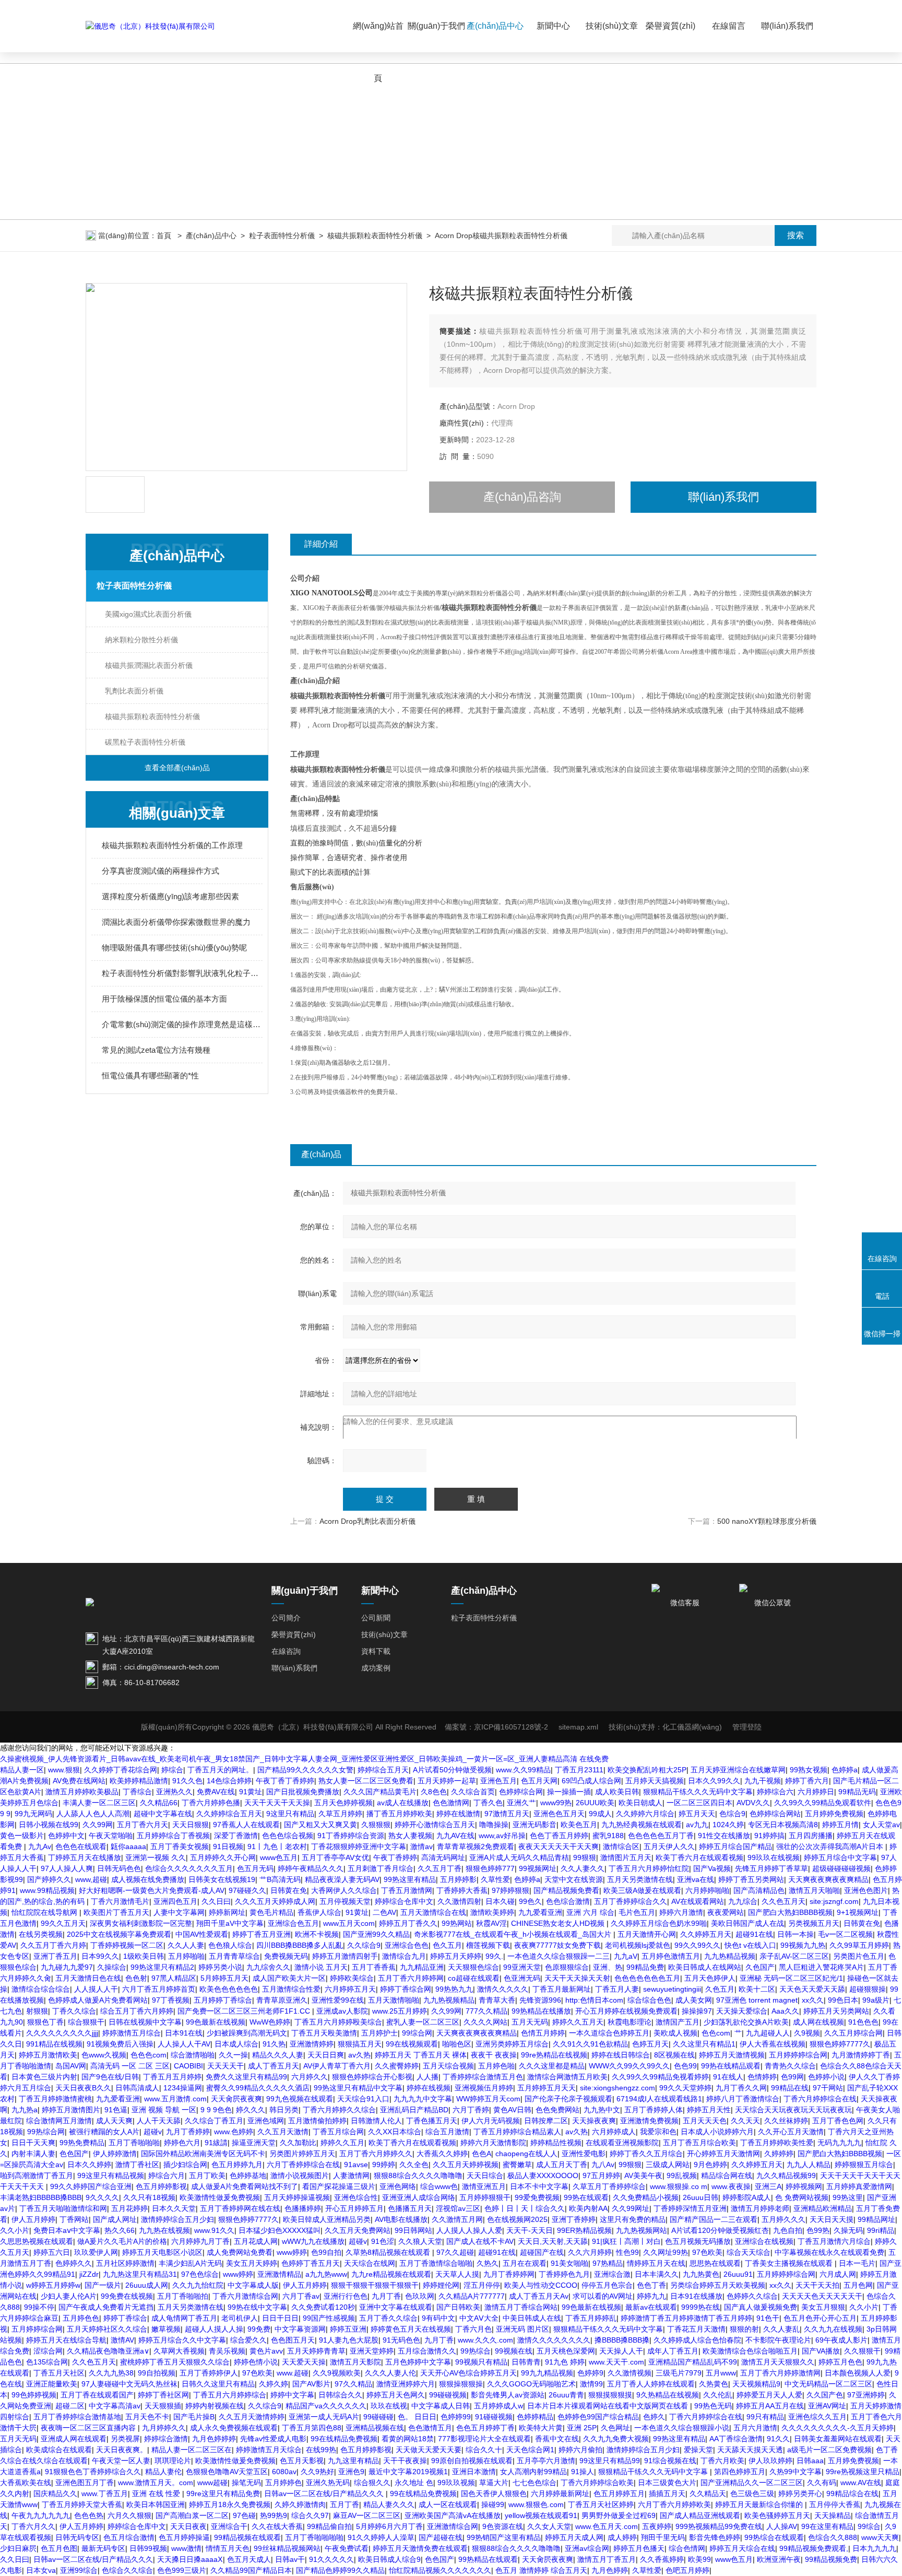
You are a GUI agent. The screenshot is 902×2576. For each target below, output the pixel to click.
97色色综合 (200, 2274)
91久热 (274, 2044)
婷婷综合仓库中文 (404, 1901)
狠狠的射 (744, 2329)
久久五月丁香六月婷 (53, 1945)
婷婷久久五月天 (578, 2022)
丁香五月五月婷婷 (172, 2077)
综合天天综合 (749, 2252)
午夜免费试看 (347, 2548)
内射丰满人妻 (33, 2154)
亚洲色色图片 (866, 1890)
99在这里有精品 (827, 2526)
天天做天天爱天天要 (429, 2450)
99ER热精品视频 (584, 2230)
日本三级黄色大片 (667, 2483)
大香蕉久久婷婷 (442, 2154)
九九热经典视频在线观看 (642, 1825)
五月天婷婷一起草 (447, 1781)
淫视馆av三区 (458, 2208)
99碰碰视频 (448, 2395)
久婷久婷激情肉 (300, 2504)
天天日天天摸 (832, 2219)
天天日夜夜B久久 (83, 2088)
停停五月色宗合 (607, 2285)
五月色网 (858, 2285)
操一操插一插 (569, 1792)
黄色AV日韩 (512, 2110)
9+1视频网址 (858, 1912)
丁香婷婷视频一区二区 (127, 1945)
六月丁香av (301, 2296)
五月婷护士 (379, 2033)
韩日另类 (284, 2110)
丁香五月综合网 (338, 2132)
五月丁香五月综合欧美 (699, 2143)
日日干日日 (280, 2318)
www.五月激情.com (175, 2099)
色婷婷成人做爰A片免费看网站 (98, 2000)
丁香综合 (137, 1792)
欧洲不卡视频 (317, 1934)
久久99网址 (631, 2208)
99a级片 (876, 2000)
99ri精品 (881, 2230)
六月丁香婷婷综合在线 (303, 2165)
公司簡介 (286, 1618)
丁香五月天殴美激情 (324, 2033)
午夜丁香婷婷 (395, 1857)
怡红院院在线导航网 (45, 1912)
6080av (284, 2472)
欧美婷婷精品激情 (139, 1781)
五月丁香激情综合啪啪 (436, 2263)
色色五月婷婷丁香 (485, 2428)
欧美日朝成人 (640, 1803)
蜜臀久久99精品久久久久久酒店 (258, 2088)
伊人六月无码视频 (491, 2121)
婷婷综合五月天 (383, 1770)
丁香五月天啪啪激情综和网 (63, 2208)
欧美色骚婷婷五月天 (777, 2515)
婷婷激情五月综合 (132, 2033)
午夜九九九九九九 (41, 2515)
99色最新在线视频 (216, 2022)
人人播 (428, 2077)
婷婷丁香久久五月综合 (646, 2154)
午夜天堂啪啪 (111, 1836)
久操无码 (848, 2230)
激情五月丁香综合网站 (521, 2307)
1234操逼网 (183, 2088)
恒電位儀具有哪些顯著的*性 (150, 1075)
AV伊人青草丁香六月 (337, 2066)
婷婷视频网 (804, 2186)
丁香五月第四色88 (312, 2428)
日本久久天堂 (174, 2208)
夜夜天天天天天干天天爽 (559, 1846)
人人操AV (782, 2526)
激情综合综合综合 (41, 1989)
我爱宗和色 (658, 2132)
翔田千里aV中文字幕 (230, 1923)
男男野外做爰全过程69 (619, 2515)
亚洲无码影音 (535, 1825)
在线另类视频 (41, 1934)
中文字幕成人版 (253, 2285)
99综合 (869, 2526)
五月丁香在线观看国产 (97, 2395)
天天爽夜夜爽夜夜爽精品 (828, 1879)
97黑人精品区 (174, 1978)
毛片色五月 (637, 1912)
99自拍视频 (157, 2373)
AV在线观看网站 (698, 1901)
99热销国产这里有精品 (504, 2537)
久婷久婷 (274, 2384)
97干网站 (828, 2088)
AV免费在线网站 (79, 1781)
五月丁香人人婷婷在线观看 (651, 2384)
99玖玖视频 (456, 2483)
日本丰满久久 (657, 2274)
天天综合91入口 (363, 2099)
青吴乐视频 (227, 2351)
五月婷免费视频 (853, 2461)
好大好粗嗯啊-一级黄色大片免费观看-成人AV (152, 1890)
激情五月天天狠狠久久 (778, 2362)
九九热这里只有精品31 (140, 2274)
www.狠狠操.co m (679, 2186)
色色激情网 (451, 1803)
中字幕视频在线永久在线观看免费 (829, 2252)
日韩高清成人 (137, 2088)
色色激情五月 (430, 2428)
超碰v (153, 2132)
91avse (356, 2165)
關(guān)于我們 (436, 26)
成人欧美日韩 (617, 1792)
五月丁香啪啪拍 (183, 2296)
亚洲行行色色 (346, 2296)
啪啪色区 (457, 2044)
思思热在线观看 (715, 2263)
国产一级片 (103, 2285)
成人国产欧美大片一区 (289, 1978)
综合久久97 (310, 2515)
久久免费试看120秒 (323, 2307)
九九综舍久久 (268, 1967)
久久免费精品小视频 (646, 2197)
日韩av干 (290, 2559)
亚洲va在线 (696, 1879)
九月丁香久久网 (741, 2088)
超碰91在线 (754, 1934)
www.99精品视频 (47, 1890)
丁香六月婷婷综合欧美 (597, 2483)
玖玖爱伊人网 (96, 2252)
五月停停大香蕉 (835, 2504)
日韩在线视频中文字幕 (145, 2022)
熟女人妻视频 (410, 1836)
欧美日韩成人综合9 (389, 2559)
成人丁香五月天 (274, 2066)
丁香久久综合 (74, 2011)
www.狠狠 (64, 1770)
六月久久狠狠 (129, 2515)
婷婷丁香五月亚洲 (262, 1934)
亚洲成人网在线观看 (74, 2439)
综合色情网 (687, 2548)
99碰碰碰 (378, 2417)
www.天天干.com (616, 2362)
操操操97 (697, 2011)
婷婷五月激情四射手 (345, 1956)
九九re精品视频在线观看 (391, 2274)
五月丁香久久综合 (388, 2318)
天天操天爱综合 (742, 2011)
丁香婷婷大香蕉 (462, 1890)
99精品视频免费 (831, 2559)
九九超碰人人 (768, 2033)
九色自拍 (788, 2230)
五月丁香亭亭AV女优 (335, 1857)
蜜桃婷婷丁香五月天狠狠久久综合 (175, 2362)
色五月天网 (539, 1781)
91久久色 (187, 1781)
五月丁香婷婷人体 (654, 2110)
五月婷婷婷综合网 (798, 2055)
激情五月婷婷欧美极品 (82, 1792)
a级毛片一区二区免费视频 (829, 2450)
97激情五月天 (507, 1814)
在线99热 (321, 2450)
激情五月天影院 (355, 2362)
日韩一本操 (796, 1934)
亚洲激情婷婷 (312, 2044)
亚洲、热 (608, 1967)
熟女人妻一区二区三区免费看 (366, 1781)
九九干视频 (763, 1781)
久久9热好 (317, 2472)
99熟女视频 (809, 1770)
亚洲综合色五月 (293, 1923)
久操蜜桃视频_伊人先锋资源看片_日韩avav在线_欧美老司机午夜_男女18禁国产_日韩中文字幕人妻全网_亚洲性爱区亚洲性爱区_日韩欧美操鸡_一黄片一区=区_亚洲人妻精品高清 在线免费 (304, 1759)
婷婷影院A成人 (747, 2197)
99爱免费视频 (537, 2197)
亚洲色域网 (266, 2121)
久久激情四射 (459, 1901)
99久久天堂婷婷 (685, 2088)
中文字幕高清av (115, 2406)
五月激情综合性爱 (291, 1989)
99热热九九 (454, 1989)
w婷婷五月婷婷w (53, 2285)
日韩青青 (526, 2362)
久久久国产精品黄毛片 (380, 1792)
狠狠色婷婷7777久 (840, 2044)
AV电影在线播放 (401, 2219)
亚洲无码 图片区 (523, 2329)
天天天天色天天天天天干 (822, 2296)
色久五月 (447, 1945)
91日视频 (228, 1846)
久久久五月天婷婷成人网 (275, 1901)
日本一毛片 (857, 2263)
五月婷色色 (81, 2318)
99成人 (600, 1814)
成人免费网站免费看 (240, 2252)
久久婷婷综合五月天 (229, 1814)
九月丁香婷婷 (188, 2132)
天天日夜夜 (188, 2526)
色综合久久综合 (127, 2570)
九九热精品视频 (730, 1956)
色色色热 (89, 2515)
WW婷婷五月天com (488, 2099)
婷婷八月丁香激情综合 (743, 2099)
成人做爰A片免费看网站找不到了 (245, 2186)
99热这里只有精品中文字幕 (358, 2088)
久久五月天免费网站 (358, 2230)
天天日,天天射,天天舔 (553, 2241)
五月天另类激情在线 (640, 1879)
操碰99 (493, 2504)
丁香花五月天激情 (696, 2329)
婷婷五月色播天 (639, 2548)
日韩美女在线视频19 (222, 1879)
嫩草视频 (166, 2329)
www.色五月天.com (607, 2526)
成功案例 (376, 1668)
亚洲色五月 (499, 1781)
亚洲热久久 (174, 1792)
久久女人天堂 (549, 2526)
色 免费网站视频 (802, 2197)
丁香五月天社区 (59, 2373)
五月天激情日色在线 (88, 1978)
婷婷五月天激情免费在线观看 (420, 2548)
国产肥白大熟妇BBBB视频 (790, 1912)
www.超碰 (293, 2373)
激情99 (591, 2384)
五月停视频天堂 (345, 1901)
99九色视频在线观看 (300, 2099)
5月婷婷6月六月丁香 (389, 2526)
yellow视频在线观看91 (541, 2515)
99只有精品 (765, 2417)
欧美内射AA (588, 2208)
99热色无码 (713, 2406)
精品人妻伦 (163, 2472)
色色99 (685, 2066)
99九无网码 (33, 1814)
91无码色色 (401, 2340)
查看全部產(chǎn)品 (177, 768)
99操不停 (39, 2307)
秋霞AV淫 (491, 1923)
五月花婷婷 (129, 2208)
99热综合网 (46, 2132)
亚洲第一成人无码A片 (324, 2417)
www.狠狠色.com (536, 2504)
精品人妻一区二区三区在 (192, 2450)
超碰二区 (70, 2406)
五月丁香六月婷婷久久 (376, 2154)
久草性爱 (495, 1879)
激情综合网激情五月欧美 (567, 2077)
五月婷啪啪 (186, 1956)
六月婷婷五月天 (350, 1989)
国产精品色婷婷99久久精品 (340, 2570)
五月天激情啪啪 (394, 2000)
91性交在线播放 (724, 1836)
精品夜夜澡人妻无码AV (342, 1879)
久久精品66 (159, 1803)
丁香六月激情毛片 (120, 1901)
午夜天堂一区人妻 (121, 2461)
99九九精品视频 (547, 2373)
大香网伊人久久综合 (344, 1890)
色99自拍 (326, 2252)
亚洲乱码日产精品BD (414, 2110)
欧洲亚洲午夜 (779, 2559)
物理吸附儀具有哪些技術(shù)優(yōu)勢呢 (174, 948)
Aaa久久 (785, 2011)
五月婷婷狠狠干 (485, 2197)
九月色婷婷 (610, 2570)
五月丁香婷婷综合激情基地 (77, 2417)
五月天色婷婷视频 (343, 1803)
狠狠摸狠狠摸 (610, 2395)
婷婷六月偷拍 (580, 2450)
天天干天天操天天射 (577, 1978)
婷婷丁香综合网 (406, 1989)
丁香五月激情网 (407, 1890)
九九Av (40, 1846)
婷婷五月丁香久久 (408, 1923)
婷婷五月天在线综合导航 (66, 2340)
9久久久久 (102, 2197)
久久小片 (15, 2230)
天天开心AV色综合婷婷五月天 (468, 2373)
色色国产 (74, 2154)
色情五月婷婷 (543, 2033)
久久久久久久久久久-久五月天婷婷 (838, 2428)
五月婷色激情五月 (671, 1956)
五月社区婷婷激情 (125, 2263)
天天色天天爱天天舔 (812, 1989)
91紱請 (216, 2143)
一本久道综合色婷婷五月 (609, 2033)
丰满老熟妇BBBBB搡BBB (41, 2197)
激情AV (122, 2340)
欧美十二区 (757, 1989)
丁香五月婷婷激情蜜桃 (55, 2099)
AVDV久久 (753, 1803)
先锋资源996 (540, 2000)
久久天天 (745, 2121)
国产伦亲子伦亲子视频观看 (568, 2099)
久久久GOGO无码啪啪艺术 (531, 2384)
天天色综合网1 (530, 2450)
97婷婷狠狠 (511, 1890)
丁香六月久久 (33, 2526)
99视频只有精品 (481, 2362)
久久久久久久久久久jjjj (62, 2033)
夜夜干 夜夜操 (494, 2055)
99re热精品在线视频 (554, 2055)
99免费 (259, 2329)
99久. (494, 1956)
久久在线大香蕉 (277, 2526)
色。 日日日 (417, 2417)
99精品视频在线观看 (247, 2537)
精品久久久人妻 (278, 2055)
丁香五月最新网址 (562, 1989)
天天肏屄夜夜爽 (236, 2099)
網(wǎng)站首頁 (378, 52)
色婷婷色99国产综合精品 (598, 2417)
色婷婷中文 (66, 1836)
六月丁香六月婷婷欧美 (674, 2504)
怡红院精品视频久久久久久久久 (440, 2570)
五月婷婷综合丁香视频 (173, 1836)
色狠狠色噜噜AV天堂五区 (227, 2472)
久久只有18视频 (149, 2197)
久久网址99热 (666, 2252)
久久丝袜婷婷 (786, 2121)
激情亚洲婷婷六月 (406, 2384)
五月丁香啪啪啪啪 (314, 2537)
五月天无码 (530, 2022)
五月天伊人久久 (669, 1846)
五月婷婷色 (283, 2483)
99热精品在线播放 (541, 2011)
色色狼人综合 (230, 1945)
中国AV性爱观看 (202, 1934)
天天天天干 (225, 2066)
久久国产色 (825, 2395)
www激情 (186, 2548)
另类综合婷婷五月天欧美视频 (718, 2285)
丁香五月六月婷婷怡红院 (649, 1868)
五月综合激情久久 (427, 2351)
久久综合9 (364, 1945)
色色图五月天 (293, 2340)
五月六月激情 (755, 2428)
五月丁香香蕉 (374, 1967)
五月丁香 (345, 2504)
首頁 (165, 236)
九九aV (626, 1956)
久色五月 (720, 1989)
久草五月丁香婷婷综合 (609, 2186)
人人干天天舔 (159, 2121)
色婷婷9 (590, 2373)
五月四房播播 (811, 1836)
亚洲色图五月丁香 (85, 2483)
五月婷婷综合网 (37, 2329)
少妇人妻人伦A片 (69, 2296)
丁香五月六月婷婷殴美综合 (338, 2022)
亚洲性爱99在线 (338, 2000)
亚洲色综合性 (356, 2197)
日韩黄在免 (289, 1890)
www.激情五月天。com (156, 2483)
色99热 (818, 2230)
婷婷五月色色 (840, 2362)
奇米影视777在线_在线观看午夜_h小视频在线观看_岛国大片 (514, 1934)
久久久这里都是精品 (552, 2066)
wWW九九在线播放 (313, 2241)
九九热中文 (602, 2110)
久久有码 (822, 2483)
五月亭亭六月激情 (546, 2461)
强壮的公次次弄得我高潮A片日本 (831, 1846)
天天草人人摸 (457, 2274)
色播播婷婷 (303, 2208)
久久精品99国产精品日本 (251, 2570)
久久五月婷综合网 (853, 2033)
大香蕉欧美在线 (26, 2483)
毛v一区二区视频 (845, 1934)
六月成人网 (838, 2274)
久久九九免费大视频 (616, 2439)
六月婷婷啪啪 (707, 1890)
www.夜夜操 (731, 2186)
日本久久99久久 (714, 1781)
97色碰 (244, 2515)
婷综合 (172, 1770)
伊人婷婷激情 (115, 2154)
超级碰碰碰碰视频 (841, 1868)
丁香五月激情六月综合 (834, 2241)
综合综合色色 (649, 2000)
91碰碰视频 (494, 2417)
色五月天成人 (249, 2559)
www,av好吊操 (502, 1836)
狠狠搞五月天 (360, 2044)
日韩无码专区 (77, 2537)
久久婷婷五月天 (706, 1934)
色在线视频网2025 (517, 2219)
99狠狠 (585, 1857)
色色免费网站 (557, 2110)
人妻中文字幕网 (179, 1912)
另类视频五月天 (814, 1923)
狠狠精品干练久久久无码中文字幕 (698, 1792)
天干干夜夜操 (405, 2461)
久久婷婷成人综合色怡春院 (697, 2340)
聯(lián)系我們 (787, 26)
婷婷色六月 (182, 2143)
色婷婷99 (456, 2417)
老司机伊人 (240, 2318)
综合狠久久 (372, 2483)
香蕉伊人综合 (319, 1912)
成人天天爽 (114, 2121)
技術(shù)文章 (612, 26)
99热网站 (457, 1923)
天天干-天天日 (530, 2230)
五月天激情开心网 (647, 1934)
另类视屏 (125, 2439)
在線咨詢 (286, 1651)
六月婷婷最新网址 (560, 2493)
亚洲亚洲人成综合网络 (419, 2197)
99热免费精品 (82, 2143)
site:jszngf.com (834, 1901)
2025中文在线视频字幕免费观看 (119, 1934)
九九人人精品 (809, 2165)
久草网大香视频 (179, 2351)
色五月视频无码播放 (698, 2241)
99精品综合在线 (852, 2493)
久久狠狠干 (862, 2351)
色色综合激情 (568, 1901)
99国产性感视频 (329, 2318)
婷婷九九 (651, 2296)
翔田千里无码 (663, 2537)
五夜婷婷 (657, 2526)
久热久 (488, 2263)
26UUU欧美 (595, 1803)
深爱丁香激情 (236, 1836)
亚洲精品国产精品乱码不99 (693, 2362)
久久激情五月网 (457, 2219)
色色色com (149, 2055)
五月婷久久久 (784, 2219)
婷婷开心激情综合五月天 (435, 1825)
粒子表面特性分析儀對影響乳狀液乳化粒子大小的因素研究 (182, 973)
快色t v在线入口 (750, 1945)
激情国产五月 (678, 2022)
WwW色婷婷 (270, 2022)
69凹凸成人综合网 (591, 1781)
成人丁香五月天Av (539, 2296)
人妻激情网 (351, 2175)
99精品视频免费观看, (814, 2548)
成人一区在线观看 (448, 2504)
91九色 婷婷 (565, 2362)
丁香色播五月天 (432, 2121)
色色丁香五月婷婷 (559, 1836)
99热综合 (476, 2351)
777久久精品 (486, 2011)
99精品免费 (645, 1967)
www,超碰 (91, 1879)
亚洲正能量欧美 (52, 2384)
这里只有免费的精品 (633, 2219)
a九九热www (326, 2274)
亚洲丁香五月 (55, 1956)
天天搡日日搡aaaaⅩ (190, 2559)
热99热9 (274, 2515)
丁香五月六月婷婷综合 (230, 2395)
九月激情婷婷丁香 (861, 2055)
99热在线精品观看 (731, 2066)
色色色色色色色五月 (647, 1978)
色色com (716, 2033)
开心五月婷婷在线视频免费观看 (626, 2011)
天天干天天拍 (817, 2285)
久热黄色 (714, 2384)
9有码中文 (438, 2318)
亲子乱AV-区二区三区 (794, 1956)
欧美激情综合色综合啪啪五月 (750, 2351)
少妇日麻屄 (18, 2548)
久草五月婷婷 (340, 1814)
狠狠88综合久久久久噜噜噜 (418, 2175)
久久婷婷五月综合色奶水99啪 (659, 1923)
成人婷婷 (622, 2537)
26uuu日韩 (701, 2197)
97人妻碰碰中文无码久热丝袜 (129, 2384)
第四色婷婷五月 (740, 2472)
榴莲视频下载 (488, 1945)
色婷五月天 (650, 2044)
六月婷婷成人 (614, 2132)
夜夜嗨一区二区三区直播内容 (89, 2428)
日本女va (41, 2570)
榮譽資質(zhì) (670, 26)
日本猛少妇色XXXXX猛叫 (280, 2230)
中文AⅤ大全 (479, 2318)
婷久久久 (251, 2110)
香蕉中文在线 (557, 2439)
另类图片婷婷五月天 (302, 2154)
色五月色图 (59, 2548)
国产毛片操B (194, 2417)
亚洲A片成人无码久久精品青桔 (519, 1857)
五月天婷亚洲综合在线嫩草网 (738, 1770)
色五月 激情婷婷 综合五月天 (541, 2570)
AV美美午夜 (643, 2175)
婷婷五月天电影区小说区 (162, 2252)
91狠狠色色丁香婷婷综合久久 (93, 2472)
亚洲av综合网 (587, 2548)
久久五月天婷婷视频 (466, 2165)
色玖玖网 (420, 2296)
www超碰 (212, 2483)
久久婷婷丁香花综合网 (121, 1770)
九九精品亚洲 (422, 1967)
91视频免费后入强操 (120, 2044)
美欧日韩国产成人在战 (747, 1923)
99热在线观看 (586, 2197)
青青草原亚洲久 (282, 2000)
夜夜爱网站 (726, 1912)
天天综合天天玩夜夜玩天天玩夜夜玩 (793, 2110)
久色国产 (760, 1967)
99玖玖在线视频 (774, 1857)
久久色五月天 (784, 1901)
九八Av (603, 2165)
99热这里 (848, 2197)
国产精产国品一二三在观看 (714, 2219)
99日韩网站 (413, 2230)
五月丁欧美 (207, 2175)
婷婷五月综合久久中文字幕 (182, 2340)
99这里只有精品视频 (111, 2175)
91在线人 (728, 2077)
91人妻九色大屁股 (349, 2340)
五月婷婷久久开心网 (223, 1857)
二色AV (384, 1912)
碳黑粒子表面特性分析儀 (145, 742)
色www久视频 (104, 2055)
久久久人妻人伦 (390, 2373)
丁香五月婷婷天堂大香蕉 (82, 2504)
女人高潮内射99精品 (533, 2472)
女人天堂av (881, 1825)
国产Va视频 (712, 1868)
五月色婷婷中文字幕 (418, 2362)
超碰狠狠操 (868, 1989)
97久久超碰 (455, 2252)
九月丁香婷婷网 (509, 2274)
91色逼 (116, 2110)
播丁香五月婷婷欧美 (399, 1814)
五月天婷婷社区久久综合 (107, 2329)
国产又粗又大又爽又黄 (321, 1825)
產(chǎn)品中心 (495, 26)
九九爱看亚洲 (540, 1912)
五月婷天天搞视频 (655, 1781)
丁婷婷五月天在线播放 (85, 1857)
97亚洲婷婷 (866, 2395)
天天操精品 (833, 2515)
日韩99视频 (148, 2548)
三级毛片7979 (679, 2373)
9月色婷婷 (710, 2165)
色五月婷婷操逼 (184, 2537)
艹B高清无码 (280, 1879)
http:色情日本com (594, 2000)
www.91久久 (214, 2230)
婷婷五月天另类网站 (836, 2011)
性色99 (627, 2252)
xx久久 (813, 2000)
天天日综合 (485, 2175)
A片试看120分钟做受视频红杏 (720, 2230)
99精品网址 (876, 2219)
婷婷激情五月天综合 (269, 2450)
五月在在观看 (525, 2263)
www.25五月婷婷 (400, 2011)
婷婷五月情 (840, 1825)
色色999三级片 (182, 2570)
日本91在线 (184, 2033)
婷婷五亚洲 (348, 2329)
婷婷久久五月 (342, 2143)
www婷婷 (292, 2252)
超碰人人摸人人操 (214, 2329)
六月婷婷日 (816, 1792)
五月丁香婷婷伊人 (209, 2373)
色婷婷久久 (74, 2263)
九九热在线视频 (164, 2230)
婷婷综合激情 (166, 2439)
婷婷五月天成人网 (574, 2537)
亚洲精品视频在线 (375, 2428)
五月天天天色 (705, 2121)
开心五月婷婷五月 (354, 2208)
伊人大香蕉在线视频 (773, 2044)
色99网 (792, 2077)
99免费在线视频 (127, 2296)
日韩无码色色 (119, 1868)
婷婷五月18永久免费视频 (230, 2504)
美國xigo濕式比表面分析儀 (148, 614)
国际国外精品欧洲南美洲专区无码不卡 (203, 2154)
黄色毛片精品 (271, 1912)
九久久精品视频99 (786, 2175)
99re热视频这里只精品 (863, 2472)
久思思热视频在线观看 (37, 2241)
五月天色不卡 (147, 2417)
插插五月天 (667, 2493)
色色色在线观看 (81, 1846)
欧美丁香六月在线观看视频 (699, 1857)
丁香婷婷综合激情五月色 (483, 2077)
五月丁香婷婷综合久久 (631, 1901)
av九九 (697, 1825)
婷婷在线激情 (458, 1814)
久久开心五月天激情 (791, 2132)
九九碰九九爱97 (67, 1967)
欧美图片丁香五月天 (116, 1912)
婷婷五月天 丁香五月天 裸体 (421, 2055)
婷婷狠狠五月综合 (864, 2165)
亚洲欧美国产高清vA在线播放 (453, 2515)
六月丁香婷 (471, 2110)
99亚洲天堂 (522, 1967)
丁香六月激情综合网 (245, 2296)
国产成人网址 (115, 2219)
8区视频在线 (674, 2055)
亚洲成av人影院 (342, 2011)
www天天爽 (880, 2537)
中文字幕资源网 (300, 2329)
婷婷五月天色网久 (396, 2395)
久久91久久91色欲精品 (590, 2044)
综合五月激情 (447, 2132)
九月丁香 (386, 2296)
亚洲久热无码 (328, 2483)
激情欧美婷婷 (492, 1912)
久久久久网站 (485, 2022)
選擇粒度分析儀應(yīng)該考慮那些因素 (170, 896)
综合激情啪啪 (193, 2055)
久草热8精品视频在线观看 (389, 2252)
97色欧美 (707, 2252)
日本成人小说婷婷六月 (717, 2132)
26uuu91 (738, 2274)
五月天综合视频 (448, 2066)
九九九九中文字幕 (423, 2099)
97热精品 (608, 2263)
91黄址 (251, 1792)
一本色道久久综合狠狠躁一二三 (559, 1956)
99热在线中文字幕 (257, 2307)
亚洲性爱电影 (584, 2154)
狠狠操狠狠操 (461, 2384)
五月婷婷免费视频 (834, 1814)
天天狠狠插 (163, 2406)
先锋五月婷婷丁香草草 (772, 1868)
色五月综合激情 (129, 2537)
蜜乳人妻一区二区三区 (423, 2022)
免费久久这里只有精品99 (246, 2077)
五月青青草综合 (234, 1956)
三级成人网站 (668, 2165)
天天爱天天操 (304, 2362)
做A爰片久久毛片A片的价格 (122, 2241)
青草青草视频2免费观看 (476, 1846)
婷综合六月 (167, 2175)
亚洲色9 (351, 2472)
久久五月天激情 (283, 2132)
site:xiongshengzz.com (618, 2088)
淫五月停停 (482, 2285)
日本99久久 (100, 1956)
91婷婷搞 (769, 1836)
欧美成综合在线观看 (59, 2450)
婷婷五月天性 (709, 2110)
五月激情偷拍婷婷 (317, 2121)
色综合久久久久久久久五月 (189, 1868)
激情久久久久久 (503, 1989)
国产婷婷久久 (49, 1879)
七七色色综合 (535, 2483)
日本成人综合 (236, 2044)
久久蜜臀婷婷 (397, 2066)
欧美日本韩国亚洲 (156, 2504)
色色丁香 (651, 2285)
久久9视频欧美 (337, 2373)
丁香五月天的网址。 (220, 1770)
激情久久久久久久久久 (554, 2340)
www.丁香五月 (105, 2493)
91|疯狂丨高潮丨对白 (626, 2241)
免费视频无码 (286, 1956)
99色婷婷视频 (34, 2395)
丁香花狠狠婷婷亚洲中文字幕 (359, 1846)
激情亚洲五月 (484, 2186)
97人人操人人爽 (67, 1868)
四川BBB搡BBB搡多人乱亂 (300, 1945)
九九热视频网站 (642, 2230)
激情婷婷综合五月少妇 (177, 2219)
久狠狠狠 (376, 1825)
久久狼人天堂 (420, 2241)
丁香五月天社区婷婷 (601, 2504)
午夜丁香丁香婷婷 (285, 1781)
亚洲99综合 (79, 2570)
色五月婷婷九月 (237, 2165)
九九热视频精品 (449, 2000)
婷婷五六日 (52, 2252)
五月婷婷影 (458, 1879)
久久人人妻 (186, 1945)
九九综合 (743, 1901)
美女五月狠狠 (823, 2307)
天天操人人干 (621, 2351)
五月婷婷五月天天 (547, 2088)
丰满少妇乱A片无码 (190, 2263)
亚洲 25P (582, 2428)
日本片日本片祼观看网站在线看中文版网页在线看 (609, 2406)
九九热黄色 (701, 2274)
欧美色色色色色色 (229, 1989)
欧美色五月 (579, 1825)
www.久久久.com (485, 2340)
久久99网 (98, 1825)
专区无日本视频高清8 (783, 1825)
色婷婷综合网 (521, 1792)
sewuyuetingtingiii (672, 1989)
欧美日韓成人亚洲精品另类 (327, 2219)
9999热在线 (701, 2307)
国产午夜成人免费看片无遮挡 (106, 2307)
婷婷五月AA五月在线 (770, 2406)
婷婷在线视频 (429, 2088)
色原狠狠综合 (567, 1967)
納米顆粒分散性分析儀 (141, 640)
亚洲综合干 (229, 2526)
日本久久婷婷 (89, 2165)
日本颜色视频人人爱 (858, 2373)
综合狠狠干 (86, 2022)
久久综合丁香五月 (214, 2121)
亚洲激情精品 (279, 2274)
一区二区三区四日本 (699, 1803)
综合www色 (439, 2186)
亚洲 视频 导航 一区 (164, 2110)
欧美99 (699, 2559)
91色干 (768, 2318)
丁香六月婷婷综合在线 (820, 2099)
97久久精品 (353, 2384)
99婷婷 (384, 2165)
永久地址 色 (414, 2483)
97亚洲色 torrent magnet (757, 2000)
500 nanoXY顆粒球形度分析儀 (767, 1521)
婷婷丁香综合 (125, 2318)
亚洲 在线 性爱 (157, 2493)
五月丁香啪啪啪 (134, 2143)
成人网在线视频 (818, 2022)
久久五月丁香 (440, 1868)
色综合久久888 (833, 2537)
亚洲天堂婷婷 (372, 2351)
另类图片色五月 (859, 1956)
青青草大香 (497, 2000)
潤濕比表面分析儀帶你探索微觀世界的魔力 (176, 922)
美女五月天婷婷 (252, 2263)
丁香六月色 (473, 2329)
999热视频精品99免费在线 (719, 2526)
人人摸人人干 (96, 1989)
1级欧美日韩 (144, 1956)
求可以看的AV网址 (603, 2296)
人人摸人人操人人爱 (469, 2230)
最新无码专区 (103, 2548)
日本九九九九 (874, 2548)
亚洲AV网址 (827, 2406)
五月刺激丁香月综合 (381, 1868)
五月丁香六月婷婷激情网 (780, 2373)
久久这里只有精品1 (704, 2044)
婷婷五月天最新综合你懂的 (760, 2504)
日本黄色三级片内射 (44, 2077)
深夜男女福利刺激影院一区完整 (141, 1923)
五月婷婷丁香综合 (223, 2000)
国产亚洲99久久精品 (376, 1934)
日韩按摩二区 (546, 2121)
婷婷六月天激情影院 (493, 2143)
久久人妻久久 (583, 1868)
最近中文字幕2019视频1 (408, 2472)
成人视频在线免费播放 (148, 1879)
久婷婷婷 (779, 2154)
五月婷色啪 (496, 2066)
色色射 (136, 1978)
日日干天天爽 (33, 2143)
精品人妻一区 (22, 1770)
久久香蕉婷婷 (662, 2559)
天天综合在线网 (370, 2263)
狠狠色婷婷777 (490, 1868)
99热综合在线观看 (774, 2537)
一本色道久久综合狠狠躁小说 (682, 2428)
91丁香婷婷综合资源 (351, 1836)
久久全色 (414, 2165)
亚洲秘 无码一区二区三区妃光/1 (791, 1978)
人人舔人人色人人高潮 (93, 1814)
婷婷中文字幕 (292, 2395)
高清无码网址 (443, 1857)
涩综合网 (48, 2351)
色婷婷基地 (248, 2175)
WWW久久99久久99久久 (629, 2066)
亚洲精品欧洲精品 (823, 2208)
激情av (422, 1846)
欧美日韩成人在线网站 (705, 1967)
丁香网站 (74, 2219)
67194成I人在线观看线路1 (659, 2099)
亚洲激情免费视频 (649, 2121)
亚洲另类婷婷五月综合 (512, 2044)
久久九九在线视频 (833, 2329)
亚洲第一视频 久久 (156, 1857)
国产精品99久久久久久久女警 (305, 1770)
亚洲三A (768, 2186)
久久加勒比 (298, 2143)
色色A (482, 2154)
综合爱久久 (248, 2340)
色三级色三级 (752, 2493)
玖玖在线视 (389, 2406)
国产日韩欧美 (458, 2307)
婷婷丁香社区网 (163, 2395)
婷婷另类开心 (800, 2493)
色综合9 (732, 1814)
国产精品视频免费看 (566, 1890)
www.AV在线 (861, 2483)
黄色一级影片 (22, 1836)
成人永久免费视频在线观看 (234, 2428)
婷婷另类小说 (220, 1967)
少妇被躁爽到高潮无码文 (247, 2033)
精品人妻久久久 (389, 2504)
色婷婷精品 (535, 2417)
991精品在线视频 (54, 2044)
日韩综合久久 (340, 2395)
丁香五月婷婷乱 (591, 2318)
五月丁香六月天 (143, 1825)
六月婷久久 (310, 2077)
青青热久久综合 (790, 2066)
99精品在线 (790, 2088)
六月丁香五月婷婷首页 (159, 1989)
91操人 (583, 2472)
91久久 (778, 2439)
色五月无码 (255, 1868)
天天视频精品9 (756, 2384)
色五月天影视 (302, 2461)
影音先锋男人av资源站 (508, 2395)
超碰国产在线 (542, 2252)
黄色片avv (266, 2351)
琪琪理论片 (173, 2461)
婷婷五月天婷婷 (456, 1956)
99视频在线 (514, 2351)
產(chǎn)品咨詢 (522, 497)
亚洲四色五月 (175, 1901)
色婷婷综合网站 (775, 1814)
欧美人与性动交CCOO (541, 2285)
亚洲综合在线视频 (764, 2241)
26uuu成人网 (147, 2285)
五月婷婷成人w (499, 2406)
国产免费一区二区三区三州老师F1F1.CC (245, 2011)
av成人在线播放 (403, 1803)
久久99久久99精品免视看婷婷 (660, 2077)
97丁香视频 (171, 2000)
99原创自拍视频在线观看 (472, 2461)
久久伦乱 (718, 2395)
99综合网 (417, 2033)
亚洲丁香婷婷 (574, 2219)
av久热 (359, 2055)
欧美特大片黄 (541, 2428)
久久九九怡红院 (198, 2285)
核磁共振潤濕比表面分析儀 (149, 665)
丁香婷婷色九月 (564, 2274)
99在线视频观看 (412, 2044)
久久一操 (233, 2055)
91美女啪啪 (569, 2263)
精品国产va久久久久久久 (326, 2406)
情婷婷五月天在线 (656, 2263)
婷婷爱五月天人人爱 (769, 2395)
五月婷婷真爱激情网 (859, 2186)
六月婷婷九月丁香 (200, 2241)
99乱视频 (682, 2175)
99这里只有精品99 (610, 2461)
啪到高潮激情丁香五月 (37, 2175)
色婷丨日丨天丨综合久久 (525, 2208)
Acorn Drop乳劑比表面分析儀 (367, 1521)
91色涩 (383, 2241)
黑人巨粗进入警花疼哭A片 (821, 1967)
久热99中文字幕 (796, 2472)
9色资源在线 (503, 2526)
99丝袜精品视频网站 (287, 2548)
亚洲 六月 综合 (590, 1912)
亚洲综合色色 (407, 1945)
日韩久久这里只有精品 (218, 2384)
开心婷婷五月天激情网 (723, 2154)
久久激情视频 (630, 2373)
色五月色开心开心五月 (820, 2318)
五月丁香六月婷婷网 (411, 1978)
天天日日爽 (326, 2055)
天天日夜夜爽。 (122, 2450)
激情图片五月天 (626, 1857)
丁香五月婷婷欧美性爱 (777, 2143)
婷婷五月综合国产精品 (735, 1846)
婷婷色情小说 (256, 2362)
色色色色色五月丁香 (661, 1836)
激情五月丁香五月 (607, 2559)
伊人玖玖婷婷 (770, 2461)
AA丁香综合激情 (736, 2439)
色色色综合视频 (288, 1836)
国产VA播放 (821, 2351)
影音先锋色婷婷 (715, 2537)
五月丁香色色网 (838, 2121)
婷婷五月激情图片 (71, 2110)
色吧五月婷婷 (687, 2570)
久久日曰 (216, 1901)
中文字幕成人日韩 (441, 2406)
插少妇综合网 (185, 2165)
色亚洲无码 (522, 1978)
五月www (721, 2373)
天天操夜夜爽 (594, 2121)
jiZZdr (89, 2274)
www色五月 (279, 1857)
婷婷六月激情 (681, 1912)
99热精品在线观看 (488, 2559)
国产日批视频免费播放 (303, 1792)
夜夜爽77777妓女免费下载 (557, 1945)
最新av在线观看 (651, 2307)
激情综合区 (621, 1846)
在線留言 (729, 26)
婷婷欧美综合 (352, 1978)
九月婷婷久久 (164, 2428)
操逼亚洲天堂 (254, 2143)
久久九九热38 (111, 2373)
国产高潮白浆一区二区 (192, 2515)
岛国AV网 (71, 2066)
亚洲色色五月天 (559, 1814)
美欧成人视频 (675, 2033)
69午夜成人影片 (841, 2340)
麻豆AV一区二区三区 (367, 2515)
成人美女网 (694, 2000)
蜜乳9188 (608, 1836)
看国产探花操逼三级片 (339, 2186)
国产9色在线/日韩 (110, 2077)
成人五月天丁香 (562, 2165)
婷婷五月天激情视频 (732, 2055)
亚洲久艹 (521, 1803)
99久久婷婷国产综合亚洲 (91, 2186)
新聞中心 (553, 26)
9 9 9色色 (216, 2110)
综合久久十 (484, 2450)
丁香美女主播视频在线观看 (790, 2263)
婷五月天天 (697, 1814)
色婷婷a (845, 1770)
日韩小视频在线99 (49, 1825)
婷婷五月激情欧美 (48, 2055)
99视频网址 (538, 1868)
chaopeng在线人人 (526, 2154)
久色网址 (615, 2428)
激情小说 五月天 (321, 1967)
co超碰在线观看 (474, 1978)
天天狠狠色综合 (473, 1967)
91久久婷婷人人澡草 (381, 2537)
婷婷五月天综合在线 (742, 2548)
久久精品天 (708, 2493)
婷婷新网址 (227, 1912)
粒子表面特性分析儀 (282, 236)
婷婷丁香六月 (807, 1781)
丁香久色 (488, 1803)
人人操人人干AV (184, 2044)
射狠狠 (37, 2011)
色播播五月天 (410, 2208)
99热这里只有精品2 (162, 1967)
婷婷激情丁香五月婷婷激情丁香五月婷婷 (686, 2318)
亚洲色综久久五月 (817, 2417)
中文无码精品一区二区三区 (828, 2384)
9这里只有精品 (290, 1814)
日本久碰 (500, 1901)
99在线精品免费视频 (344, 2439)
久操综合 (112, 1967)
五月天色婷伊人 (710, 1978)
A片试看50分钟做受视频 (452, 1770)
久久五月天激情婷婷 (252, 2417)
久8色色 (434, 1792)
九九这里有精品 (353, 2461)
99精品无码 (857, 1792)
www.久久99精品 (523, 1770)
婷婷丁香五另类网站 (751, 1879)
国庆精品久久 (55, 2493)
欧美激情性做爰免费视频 (220, 2197)
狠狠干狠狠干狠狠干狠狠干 (375, 2285)
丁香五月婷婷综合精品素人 (517, 2132)
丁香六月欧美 (722, 2461)
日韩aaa (810, 2461)
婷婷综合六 (775, 1792)
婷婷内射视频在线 (215, 2406)
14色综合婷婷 (229, 1781)
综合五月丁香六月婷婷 (137, 2011)
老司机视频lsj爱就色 (638, 1945)
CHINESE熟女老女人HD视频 (559, 1923)
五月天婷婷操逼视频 (297, 2197)
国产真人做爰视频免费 (761, 2307)
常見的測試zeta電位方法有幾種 (156, 1050)
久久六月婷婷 (590, 2252)
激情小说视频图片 (300, 2175)
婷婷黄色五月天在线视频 (411, 2329)
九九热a (25, 2110)
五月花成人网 (256, 2241)
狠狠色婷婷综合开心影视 (372, 2077)
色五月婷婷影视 (161, 2186)
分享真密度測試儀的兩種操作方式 (161, 871)
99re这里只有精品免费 (223, 2493)
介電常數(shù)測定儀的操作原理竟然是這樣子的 (182, 1024)
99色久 (530, 1901)
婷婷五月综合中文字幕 (840, 1857)
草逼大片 (494, 2483)
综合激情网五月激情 (59, 2121)
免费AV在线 (216, 1792)
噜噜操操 (494, 1825)
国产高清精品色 (759, 1890)
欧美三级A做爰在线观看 (642, 1890)
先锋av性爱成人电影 (273, 2439)
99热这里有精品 (410, 1879)
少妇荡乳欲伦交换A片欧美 (746, 2022)
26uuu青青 (566, 2395)
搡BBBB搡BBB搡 (622, 2340)
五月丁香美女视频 (180, 1846)
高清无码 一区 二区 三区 (130, 2066)
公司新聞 (376, 1618)
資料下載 (376, 1651)
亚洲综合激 (612, 2274)
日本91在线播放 (696, 2296)
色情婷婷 (762, 2077)
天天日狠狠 (191, 1825)
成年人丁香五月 (673, 2351)
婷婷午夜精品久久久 (311, 1868)
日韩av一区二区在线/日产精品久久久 (325, 2493)
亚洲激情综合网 (453, 2526)
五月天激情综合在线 (433, 1912)
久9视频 (807, 2033)
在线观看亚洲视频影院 (622, 2143)
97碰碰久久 (247, 1890)
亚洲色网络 (398, 2186)
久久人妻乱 (781, 2329)
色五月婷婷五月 (619, 2493)
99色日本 (843, 2000)
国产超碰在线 (441, 2537)
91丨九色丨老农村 (277, 1846)
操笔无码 (246, 2483)
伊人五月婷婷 (33, 2219)
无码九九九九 (839, 2143)
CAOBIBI (188, 2066)
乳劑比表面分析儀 (134, 691)
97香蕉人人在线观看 (246, 1825)
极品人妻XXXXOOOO (543, 2175)
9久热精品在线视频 (668, 2395)
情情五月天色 (228, 2548)
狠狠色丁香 (45, 2022)
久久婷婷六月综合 (645, 1814)
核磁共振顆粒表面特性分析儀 (375, 236)
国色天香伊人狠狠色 (494, 2493)
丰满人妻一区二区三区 (99, 1803)
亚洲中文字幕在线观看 (396, 2307)
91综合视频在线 (670, 2461)
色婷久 (654, 2417)
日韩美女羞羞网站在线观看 (838, 2439)
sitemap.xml (578, 1727)
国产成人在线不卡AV (480, 2241)
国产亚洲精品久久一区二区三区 (752, 2483)
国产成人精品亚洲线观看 (700, 2515)
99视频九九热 (803, 1945)
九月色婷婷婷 (214, 2439)
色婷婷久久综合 (752, 2296)
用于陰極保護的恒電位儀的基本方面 (164, 999)
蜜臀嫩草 (517, 2165)
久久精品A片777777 (472, 2296)
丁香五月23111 (579, 1770)
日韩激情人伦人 (376, 2121)
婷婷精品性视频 (556, 2143)
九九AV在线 (455, 1836)
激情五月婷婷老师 (760, 2208)
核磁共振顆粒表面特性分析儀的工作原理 (172, 845)
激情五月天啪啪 (814, 1890)
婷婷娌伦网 (441, 2285)
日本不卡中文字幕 (539, 2186)
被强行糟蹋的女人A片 (104, 2132)
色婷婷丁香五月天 (311, 2263)
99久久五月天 (63, 1923)
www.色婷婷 (234, 2132)
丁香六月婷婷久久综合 (339, 2110)
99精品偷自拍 (329, 2526)
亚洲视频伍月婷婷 (484, 2088)
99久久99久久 (697, 1945)
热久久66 (120, 2230)
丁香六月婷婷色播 (211, 1803)
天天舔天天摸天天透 (750, 2450)
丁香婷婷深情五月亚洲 (690, 2208)
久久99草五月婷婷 (859, 1945)
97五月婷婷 (601, 2175)
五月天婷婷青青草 (316, 2351)
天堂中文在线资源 (574, 1879)
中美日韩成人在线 (532, 2318)
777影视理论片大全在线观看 (484, 2439)
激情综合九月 (404, 1956)
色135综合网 (47, 2362)
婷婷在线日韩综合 (621, 2055)
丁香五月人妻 (617, 1989)
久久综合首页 (473, 1792)
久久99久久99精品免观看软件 (823, 1803)
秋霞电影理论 (630, 2022)
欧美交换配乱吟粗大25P (647, 1770)
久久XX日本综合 (395, 2132)
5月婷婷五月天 (224, 1978)
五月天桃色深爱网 (566, 2351)
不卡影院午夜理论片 (778, 2340)
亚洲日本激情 (474, 2472)
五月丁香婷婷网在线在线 (240, 2208)
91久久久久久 (331, 2559)
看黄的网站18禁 (408, 2439)
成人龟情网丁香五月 (184, 2318)
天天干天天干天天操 (277, 1803)
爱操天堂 (698, 2450)
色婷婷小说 (826, 2077)
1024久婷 (728, 1825)
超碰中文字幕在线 (163, 1814)
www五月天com (349, 1923)
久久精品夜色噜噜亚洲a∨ (108, 2351)
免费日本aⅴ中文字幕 (67, 2230)
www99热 (556, 1803)
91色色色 (863, 2022)
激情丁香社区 (137, 2165)
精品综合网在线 (727, 2175)
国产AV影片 (311, 2384)
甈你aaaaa (128, 1846)
